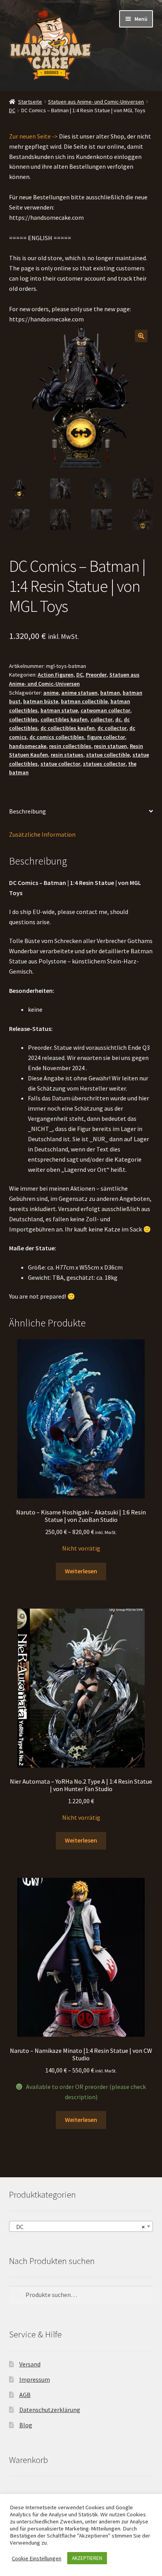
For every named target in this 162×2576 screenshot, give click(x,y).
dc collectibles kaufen (68, 728)
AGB (25, 2395)
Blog (26, 2425)
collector (101, 719)
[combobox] (81, 2226)
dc (118, 719)
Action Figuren (56, 675)
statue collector (60, 764)
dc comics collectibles (57, 737)
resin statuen (110, 746)
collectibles (23, 719)
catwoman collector (105, 710)
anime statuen (79, 693)
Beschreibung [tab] (28, 811)
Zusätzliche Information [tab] (42, 834)
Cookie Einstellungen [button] (37, 2558)
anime (51, 693)
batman (110, 693)
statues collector (104, 764)
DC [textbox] (79, 2227)
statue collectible (108, 755)
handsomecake (28, 746)
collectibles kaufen (64, 719)
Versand (30, 2364)
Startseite (30, 102)
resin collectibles (70, 746)
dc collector (112, 728)
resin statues (67, 755)
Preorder (96, 675)
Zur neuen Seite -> (33, 136)
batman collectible (84, 701)
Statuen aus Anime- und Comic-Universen (96, 102)
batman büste (41, 701)
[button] (141, 336)
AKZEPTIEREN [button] (87, 2558)
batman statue (59, 710)
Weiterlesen (81, 1571)
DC (12, 110)
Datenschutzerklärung (50, 2410)
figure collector (106, 737)
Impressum (35, 2379)
